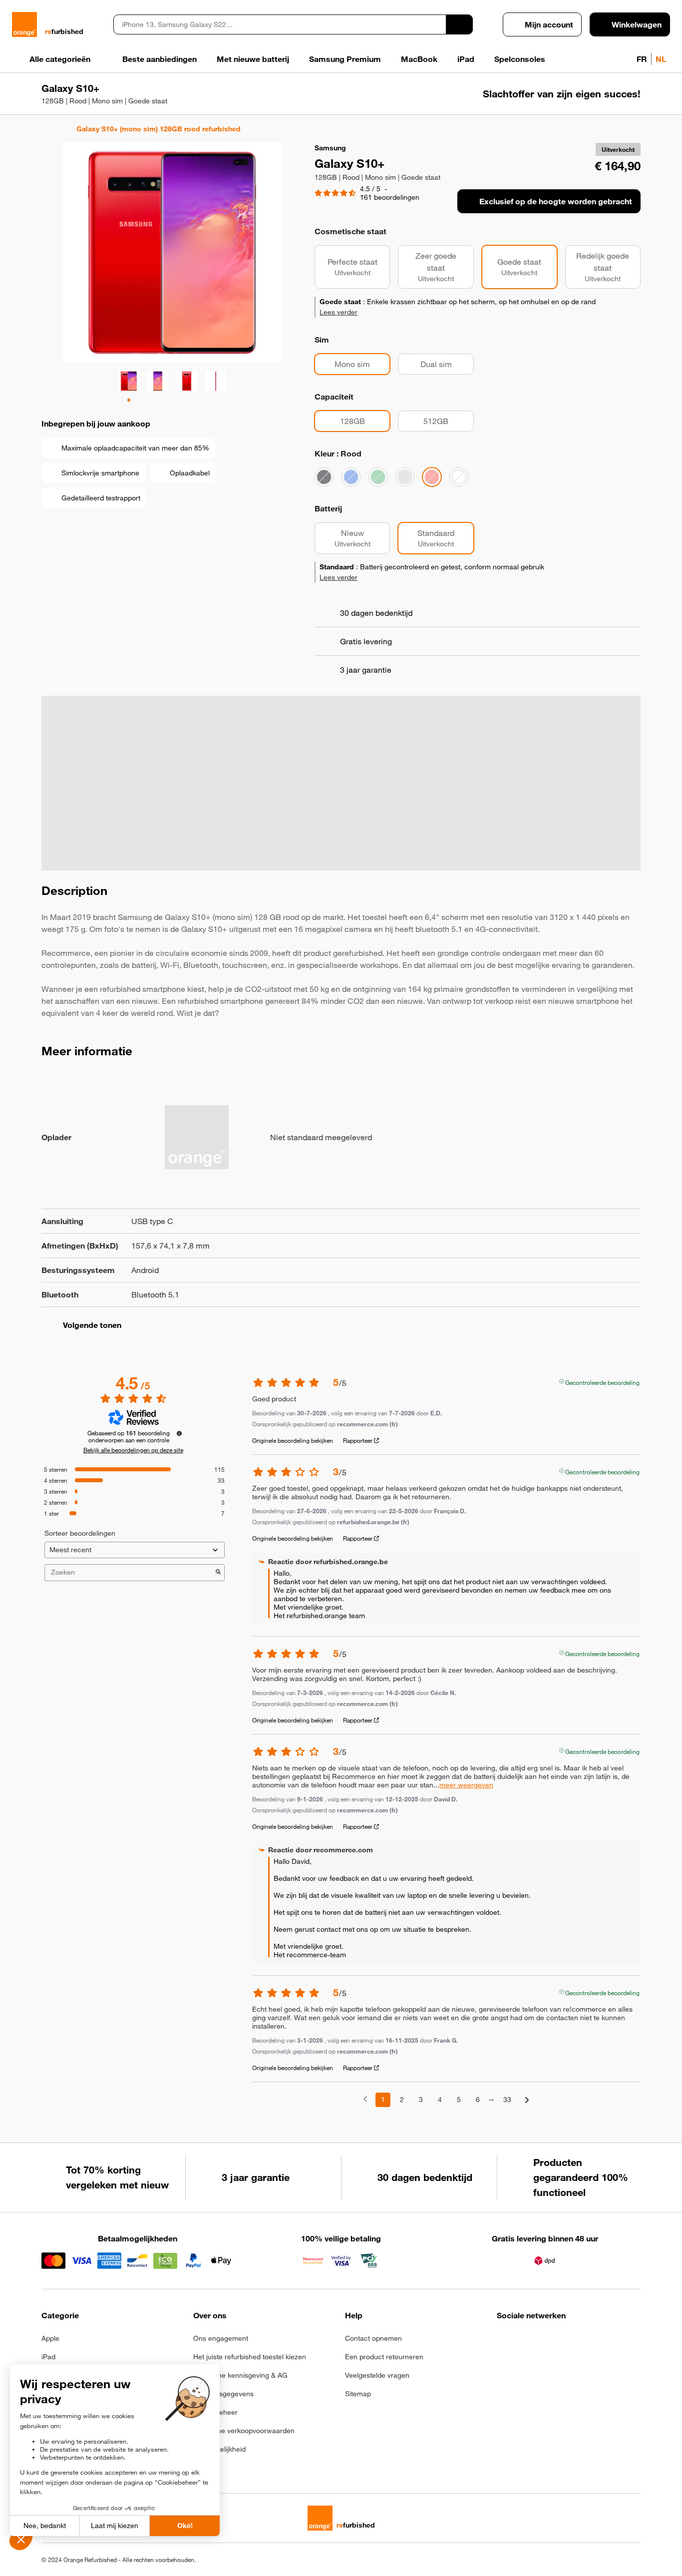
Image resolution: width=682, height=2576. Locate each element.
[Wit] (459, 477)
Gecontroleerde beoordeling (602, 1381)
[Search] (459, 24)
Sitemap (358, 2394)
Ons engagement (221, 2338)
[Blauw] (351, 477)
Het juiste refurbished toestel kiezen (250, 2357)
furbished (64, 31)
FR (642, 59)
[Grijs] (405, 477)
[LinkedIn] (552, 2341)
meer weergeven (466, 1785)
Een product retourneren (384, 2357)
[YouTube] (601, 2341)
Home (46, 129)
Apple (50, 2338)
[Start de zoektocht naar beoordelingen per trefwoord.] (218, 1573)
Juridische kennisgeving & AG (240, 2375)
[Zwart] (324, 477)
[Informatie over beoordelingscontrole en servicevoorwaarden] (179, 1433)
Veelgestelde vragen (377, 2375)
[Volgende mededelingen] (527, 2100)
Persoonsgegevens (223, 2394)
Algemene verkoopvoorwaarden (244, 2431)
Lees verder (339, 312)
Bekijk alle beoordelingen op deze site (133, 1450)
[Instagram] (527, 2341)
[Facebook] (503, 2341)
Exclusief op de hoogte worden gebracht (556, 201)
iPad (48, 2357)
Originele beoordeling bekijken (293, 1440)
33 (507, 2100)
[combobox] (280, 24)
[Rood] (432, 477)
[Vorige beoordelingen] (365, 2099)
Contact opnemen (373, 2338)
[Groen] (378, 477)
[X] (576, 2341)
